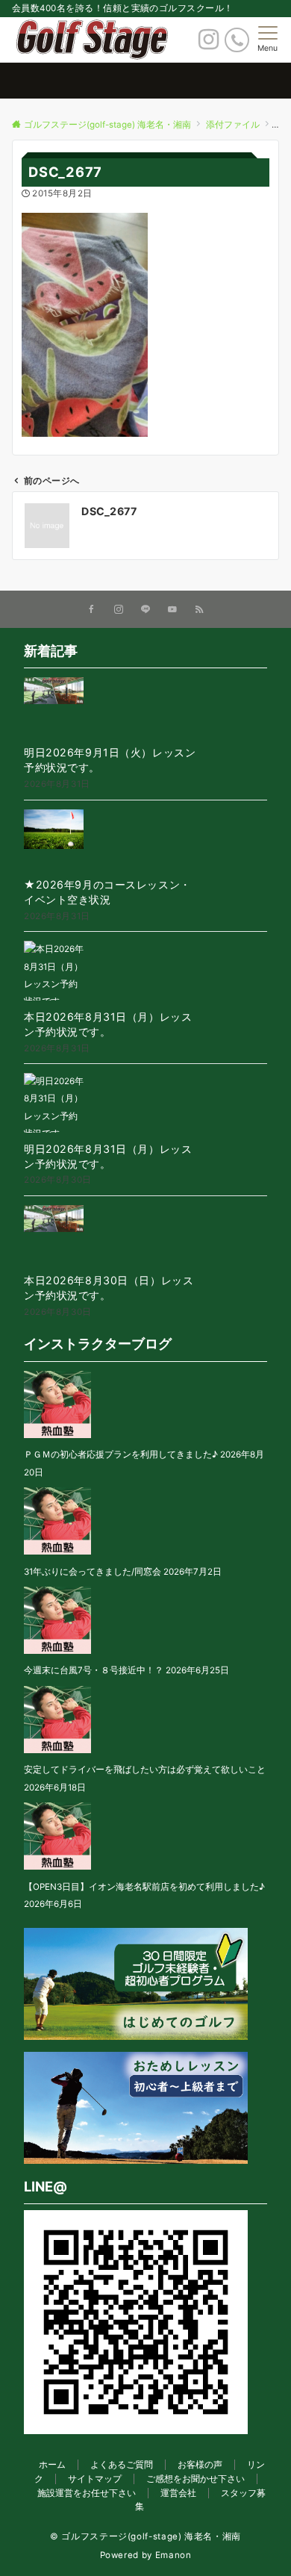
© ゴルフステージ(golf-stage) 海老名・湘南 (145, 2536)
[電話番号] (237, 40)
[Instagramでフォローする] (119, 610)
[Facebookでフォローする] (92, 610)
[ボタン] (209, 43)
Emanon (173, 2555)
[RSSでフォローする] (199, 610)
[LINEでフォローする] (145, 610)
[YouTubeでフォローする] (172, 610)
